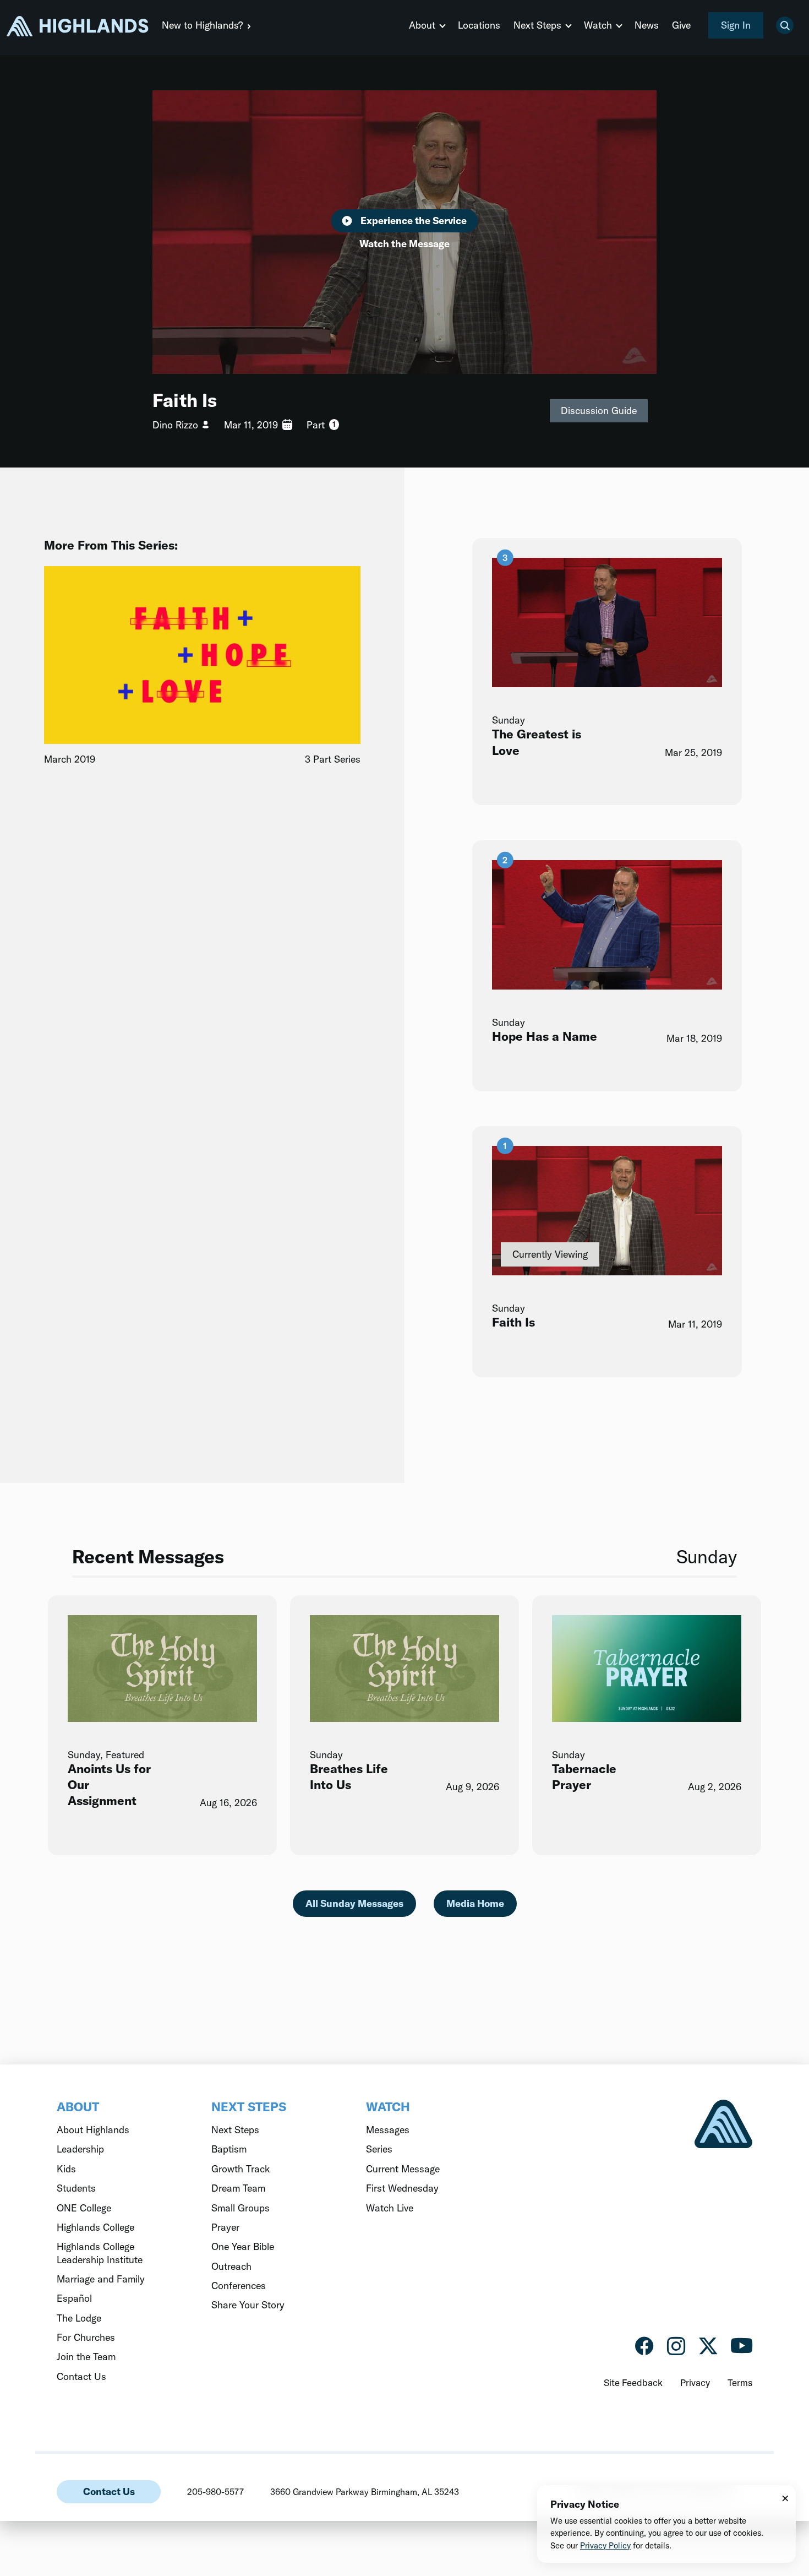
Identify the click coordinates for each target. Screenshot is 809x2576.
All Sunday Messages (354, 1903)
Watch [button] (598, 25)
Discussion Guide (599, 411)
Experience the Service (414, 221)
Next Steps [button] (537, 25)
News (647, 25)
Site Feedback (633, 2382)
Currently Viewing (550, 1255)
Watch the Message (404, 244)
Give (681, 25)
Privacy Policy (605, 2545)
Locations (479, 25)
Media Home (475, 1903)
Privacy (695, 2382)
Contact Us (109, 2491)
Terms (740, 2382)
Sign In (736, 25)
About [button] (422, 25)
